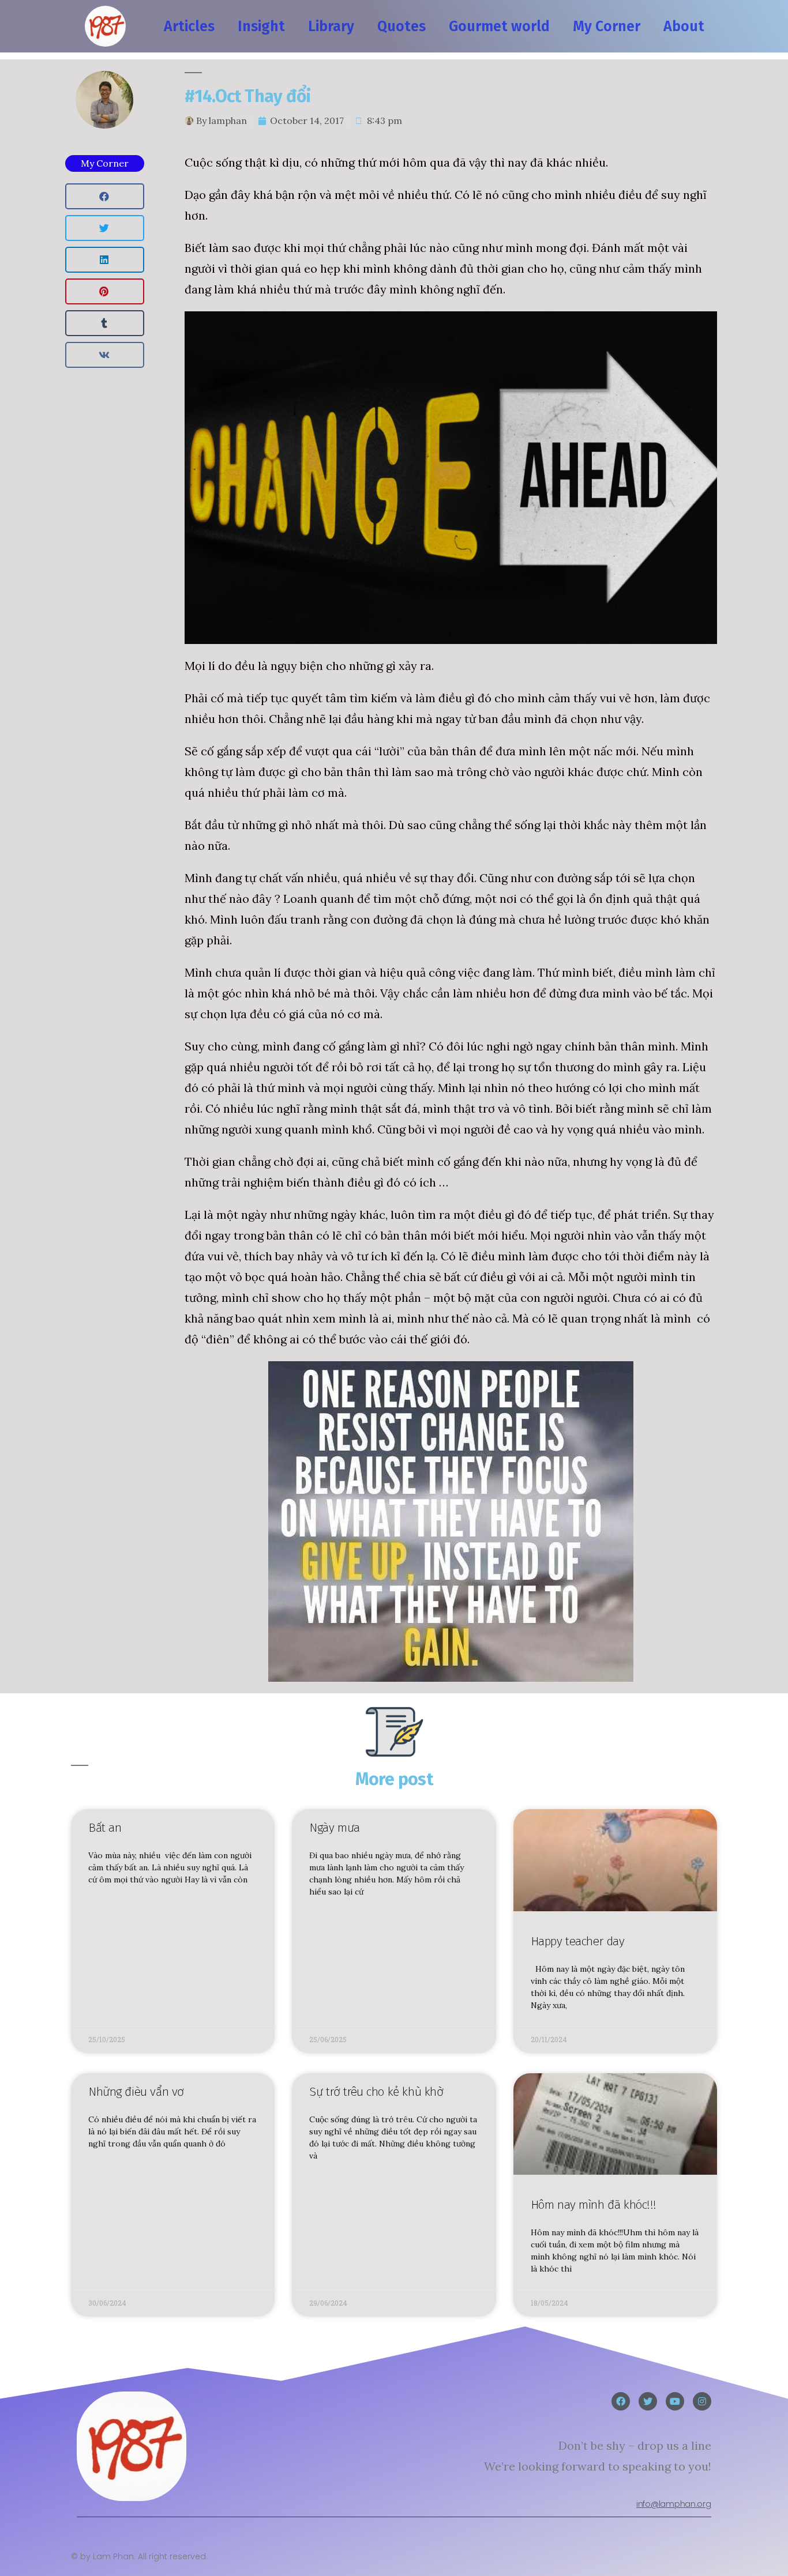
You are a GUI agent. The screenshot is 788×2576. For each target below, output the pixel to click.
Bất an (105, 1828)
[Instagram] (702, 2401)
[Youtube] (675, 2401)
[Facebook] (621, 2401)
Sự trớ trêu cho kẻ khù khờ (376, 2092)
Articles (189, 27)
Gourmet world (499, 27)
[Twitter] (648, 2401)
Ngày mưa (335, 1828)
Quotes (401, 27)
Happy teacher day (578, 1941)
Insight (261, 27)
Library (331, 27)
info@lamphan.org (673, 2504)
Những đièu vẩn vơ (136, 2092)
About (684, 27)
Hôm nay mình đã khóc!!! (594, 2205)
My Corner (607, 27)
